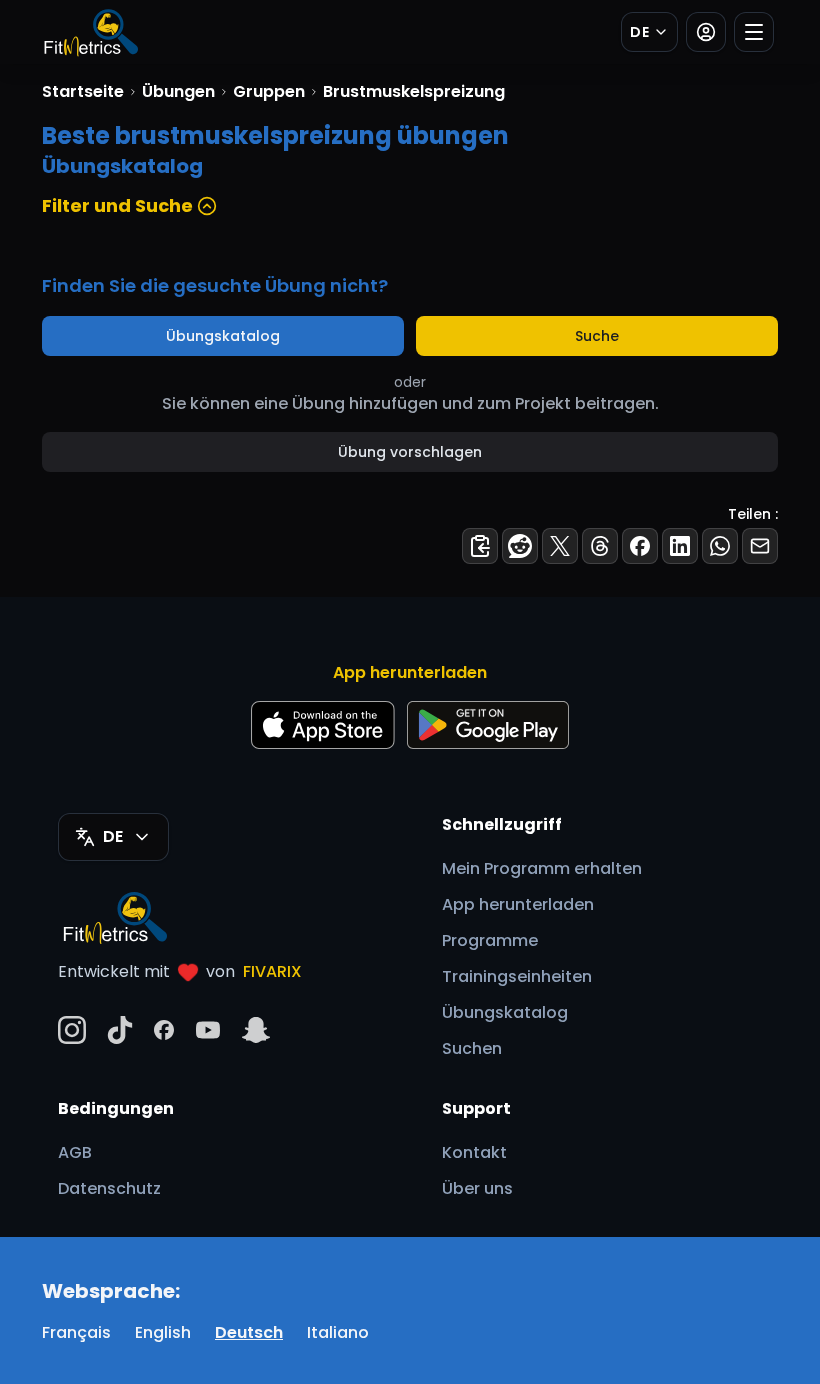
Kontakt (474, 1152)
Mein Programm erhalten (542, 868)
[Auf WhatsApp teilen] (720, 546)
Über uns (477, 1188)
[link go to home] (120, 917)
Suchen (472, 1048)
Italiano (338, 1332)
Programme (490, 940)
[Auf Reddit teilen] (520, 546)
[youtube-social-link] (208, 1030)
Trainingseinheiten (517, 976)
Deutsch (249, 1332)
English (163, 1332)
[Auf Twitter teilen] (560, 546)
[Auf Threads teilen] (600, 546)
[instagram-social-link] (72, 1030)
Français (76, 1332)
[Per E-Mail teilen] (760, 546)
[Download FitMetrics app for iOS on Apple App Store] (323, 725)
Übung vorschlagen (410, 452)
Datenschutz (109, 1188)
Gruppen (269, 91)
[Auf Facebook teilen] (640, 546)
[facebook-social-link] (164, 1030)
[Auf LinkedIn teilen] (680, 546)
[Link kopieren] (480, 546)
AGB (75, 1152)
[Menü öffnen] (754, 32)
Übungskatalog (223, 336)
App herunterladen (518, 904)
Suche (597, 336)
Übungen (178, 91)
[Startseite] (90, 32)
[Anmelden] (706, 32)
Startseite (83, 91)
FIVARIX (272, 971)
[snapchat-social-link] (256, 1030)
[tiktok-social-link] (120, 1030)
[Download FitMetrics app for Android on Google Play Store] (488, 725)
